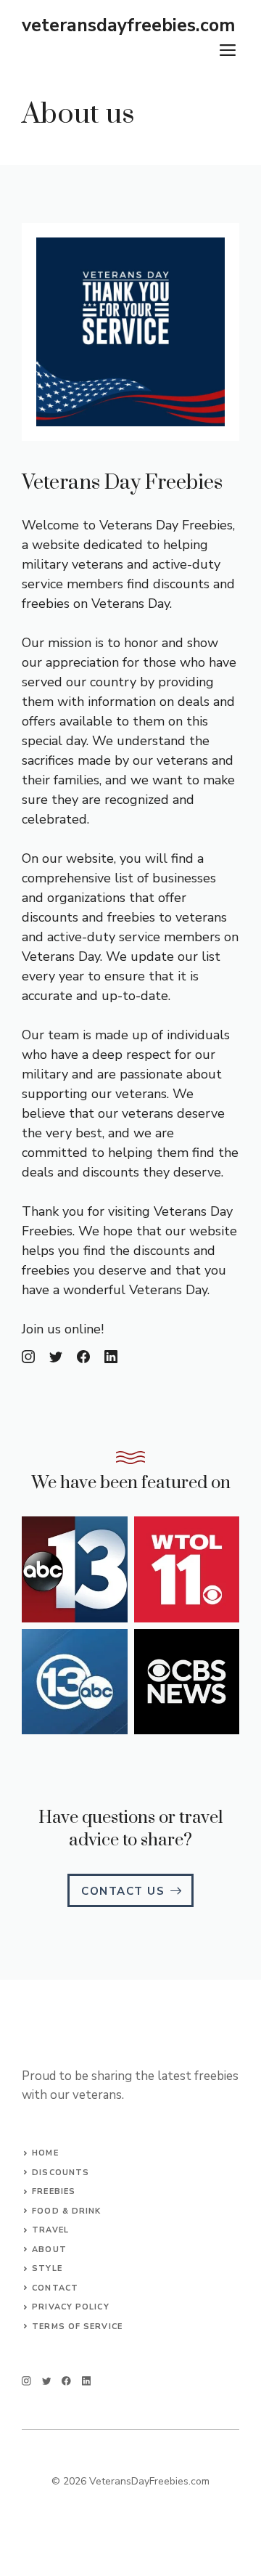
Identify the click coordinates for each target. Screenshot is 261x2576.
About (49, 2250)
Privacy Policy (70, 2307)
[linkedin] (87, 2381)
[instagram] (26, 2381)
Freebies (54, 2191)
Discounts (61, 2173)
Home (45, 2153)
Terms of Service (77, 2327)
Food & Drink (66, 2211)
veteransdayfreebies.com (128, 25)
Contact (55, 2288)
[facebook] (66, 2381)
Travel (50, 2230)
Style (47, 2268)
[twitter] (47, 2381)
